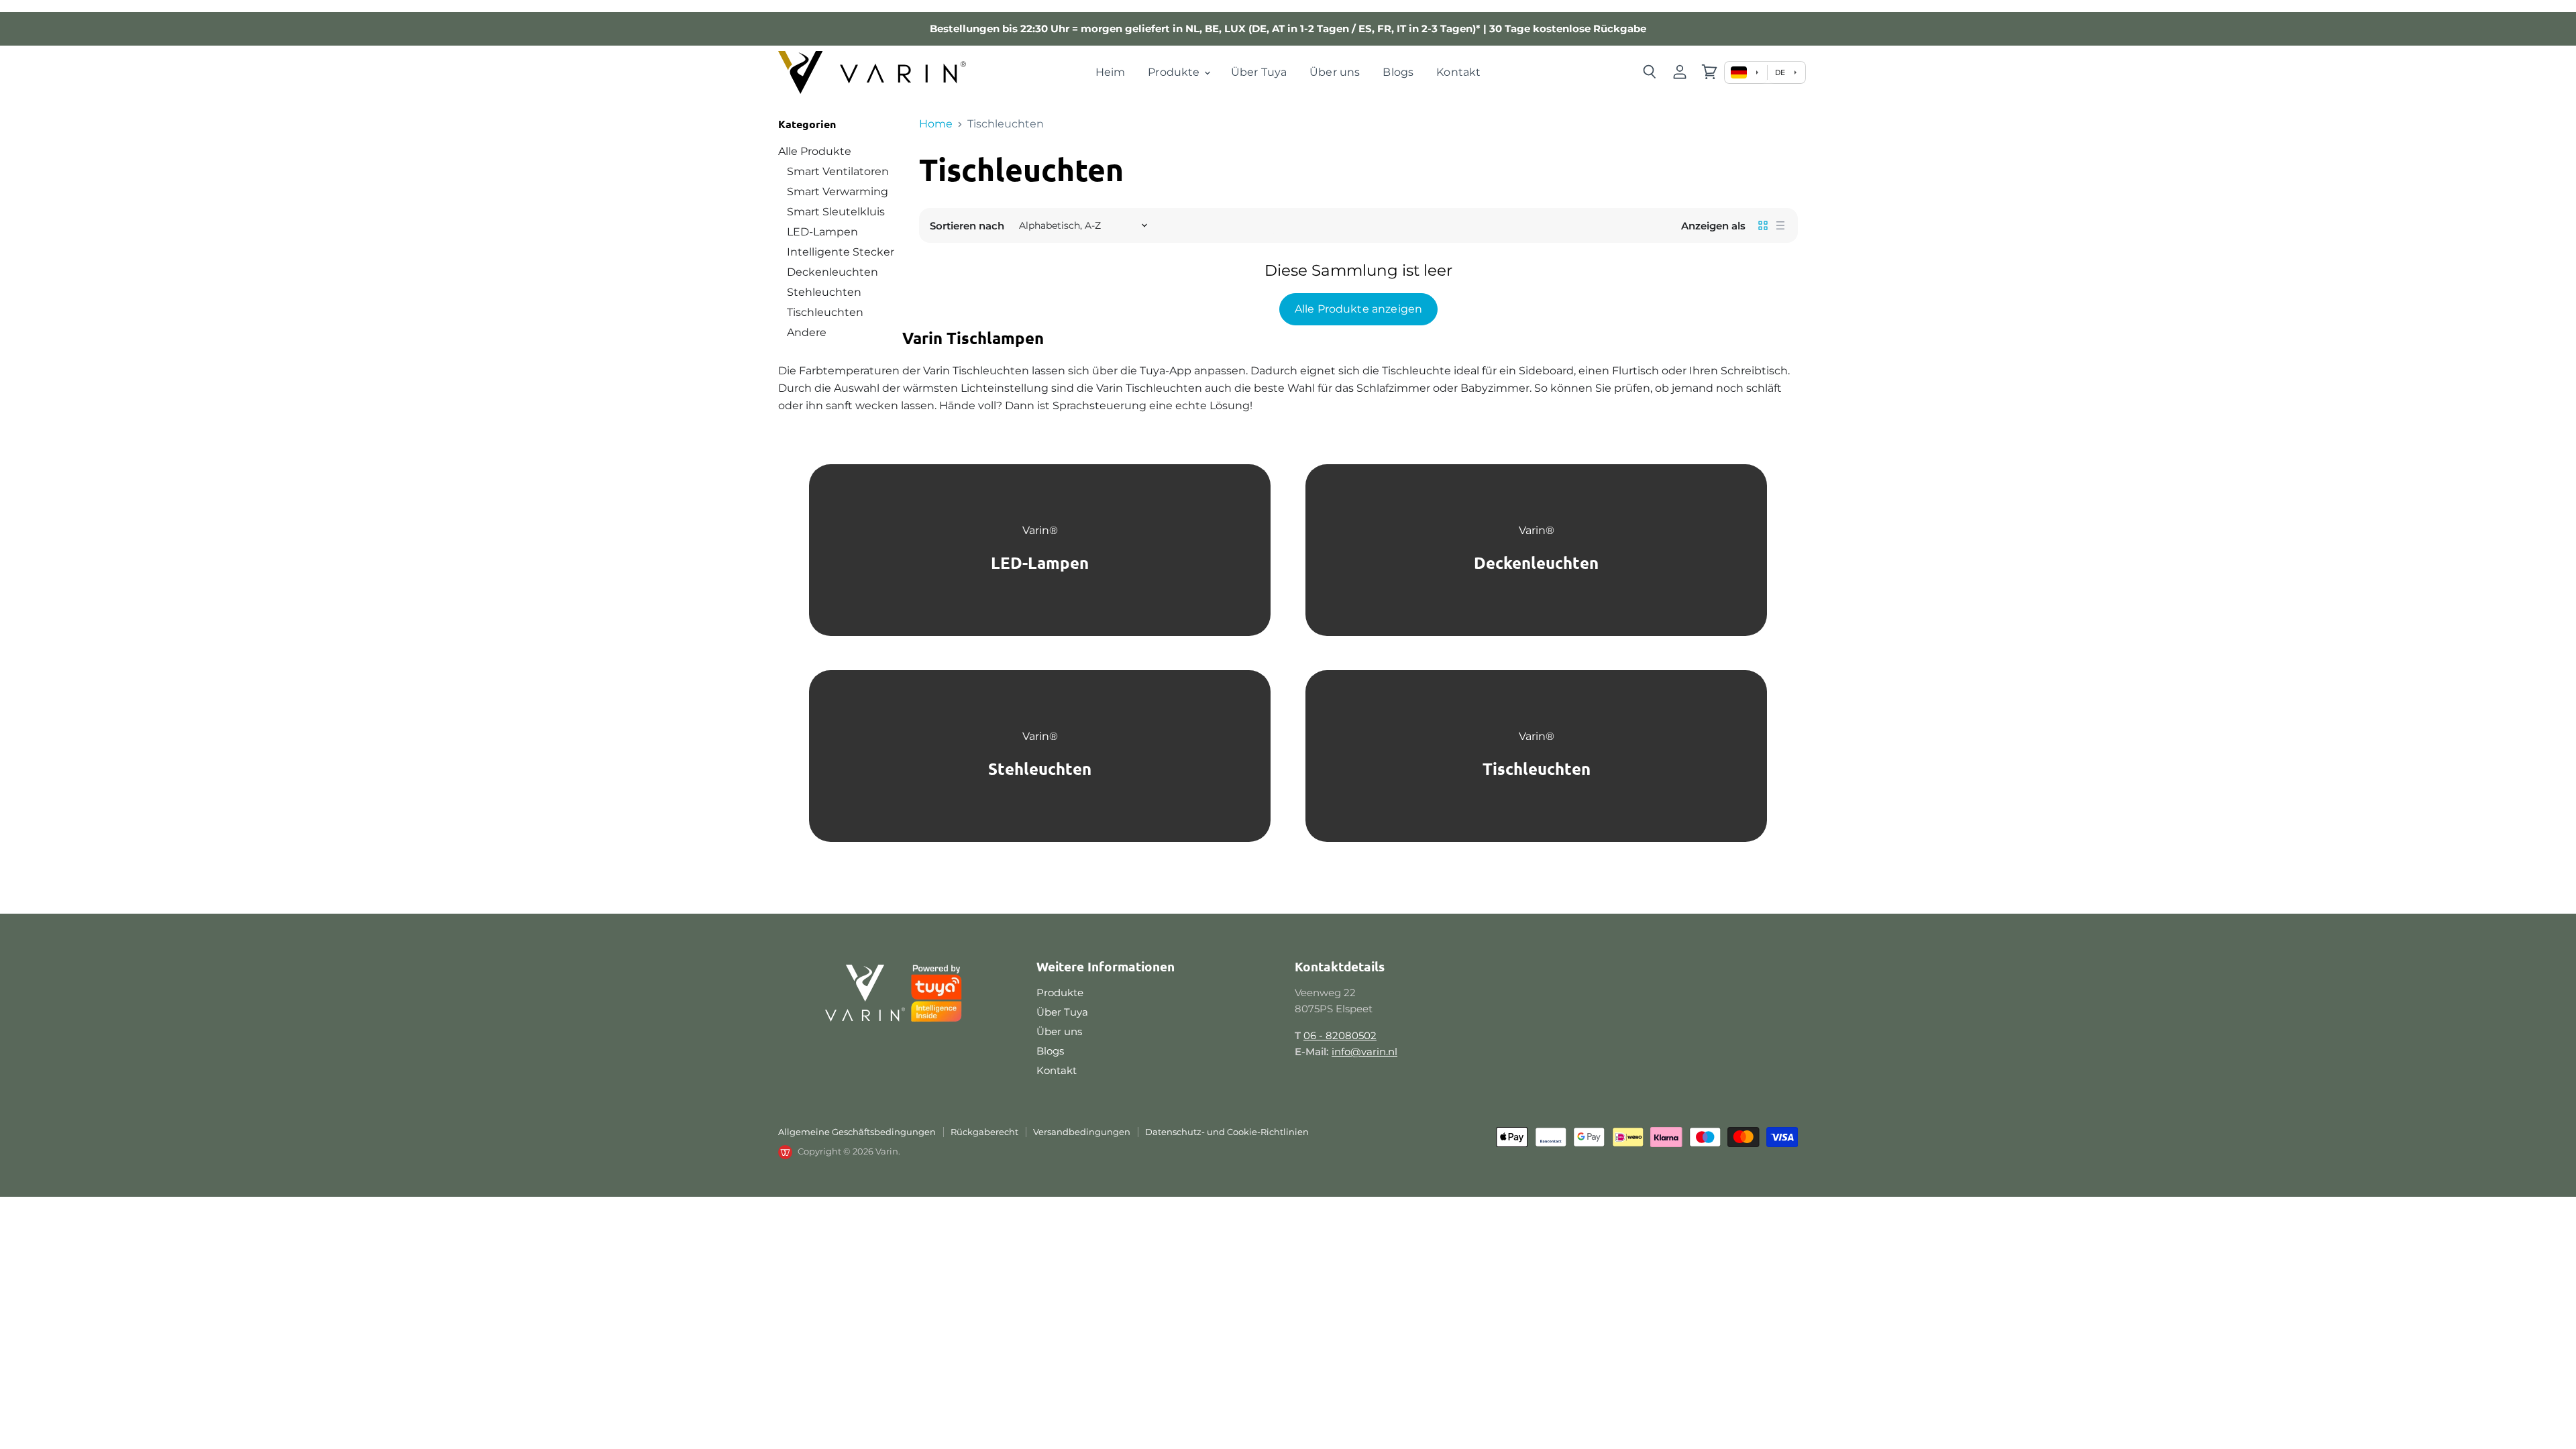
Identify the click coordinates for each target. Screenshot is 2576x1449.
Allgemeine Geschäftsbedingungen (857, 1132)
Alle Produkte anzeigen (1359, 309)
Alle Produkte (815, 151)
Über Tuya (1259, 72)
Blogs (1398, 72)
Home (936, 124)
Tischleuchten (825, 312)
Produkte (1175, 72)
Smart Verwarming (838, 192)
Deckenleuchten (833, 272)
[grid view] (1763, 225)
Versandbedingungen (1082, 1132)
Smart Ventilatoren (838, 171)
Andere (807, 332)
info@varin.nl (1364, 1052)
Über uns (1335, 72)
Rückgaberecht (984, 1132)
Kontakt (1458, 72)
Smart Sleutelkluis (836, 212)
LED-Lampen (822, 232)
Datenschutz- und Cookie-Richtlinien (1227, 1132)
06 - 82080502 (1340, 1035)
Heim (1111, 72)
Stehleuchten (824, 292)
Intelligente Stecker (841, 252)
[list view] (1780, 225)
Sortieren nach (967, 226)
